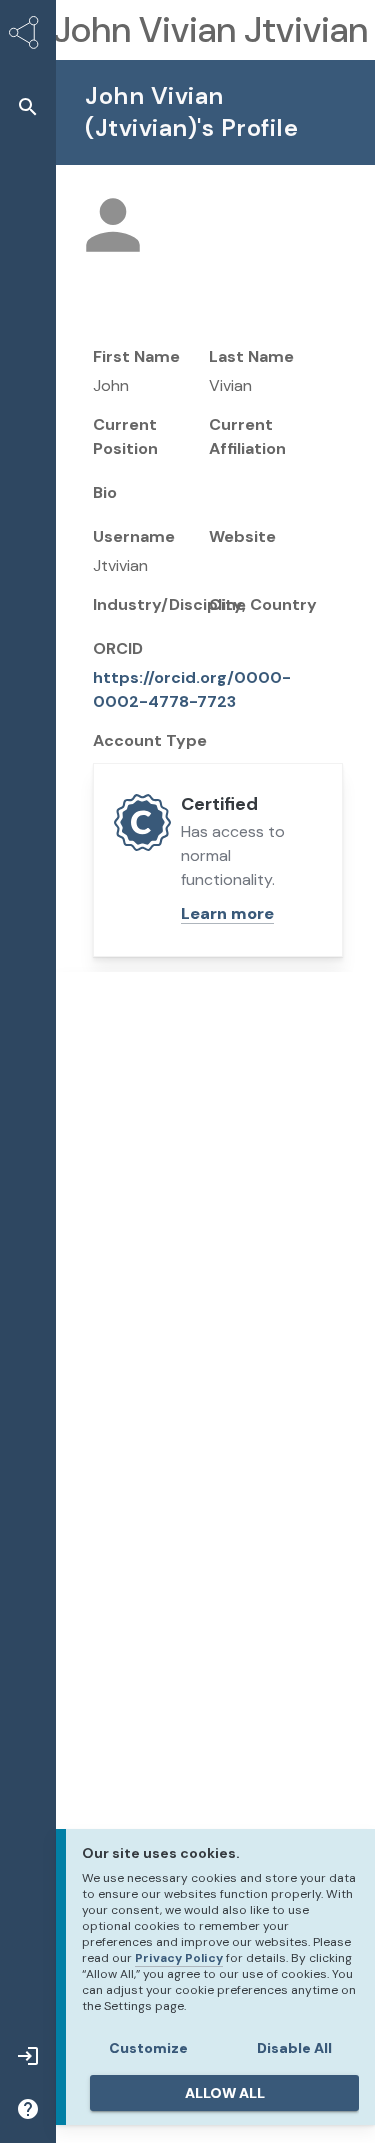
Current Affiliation (247, 436)
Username (134, 536)
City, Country (263, 604)
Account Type (150, 740)
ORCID (118, 648)
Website (242, 536)
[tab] (214, 1068)
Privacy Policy (179, 1958)
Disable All (294, 2048)
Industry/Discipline (169, 604)
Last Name (251, 356)
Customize (148, 2048)
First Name (136, 356)
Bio (105, 492)
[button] (28, 106)
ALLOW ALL (225, 2093)
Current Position (125, 436)
